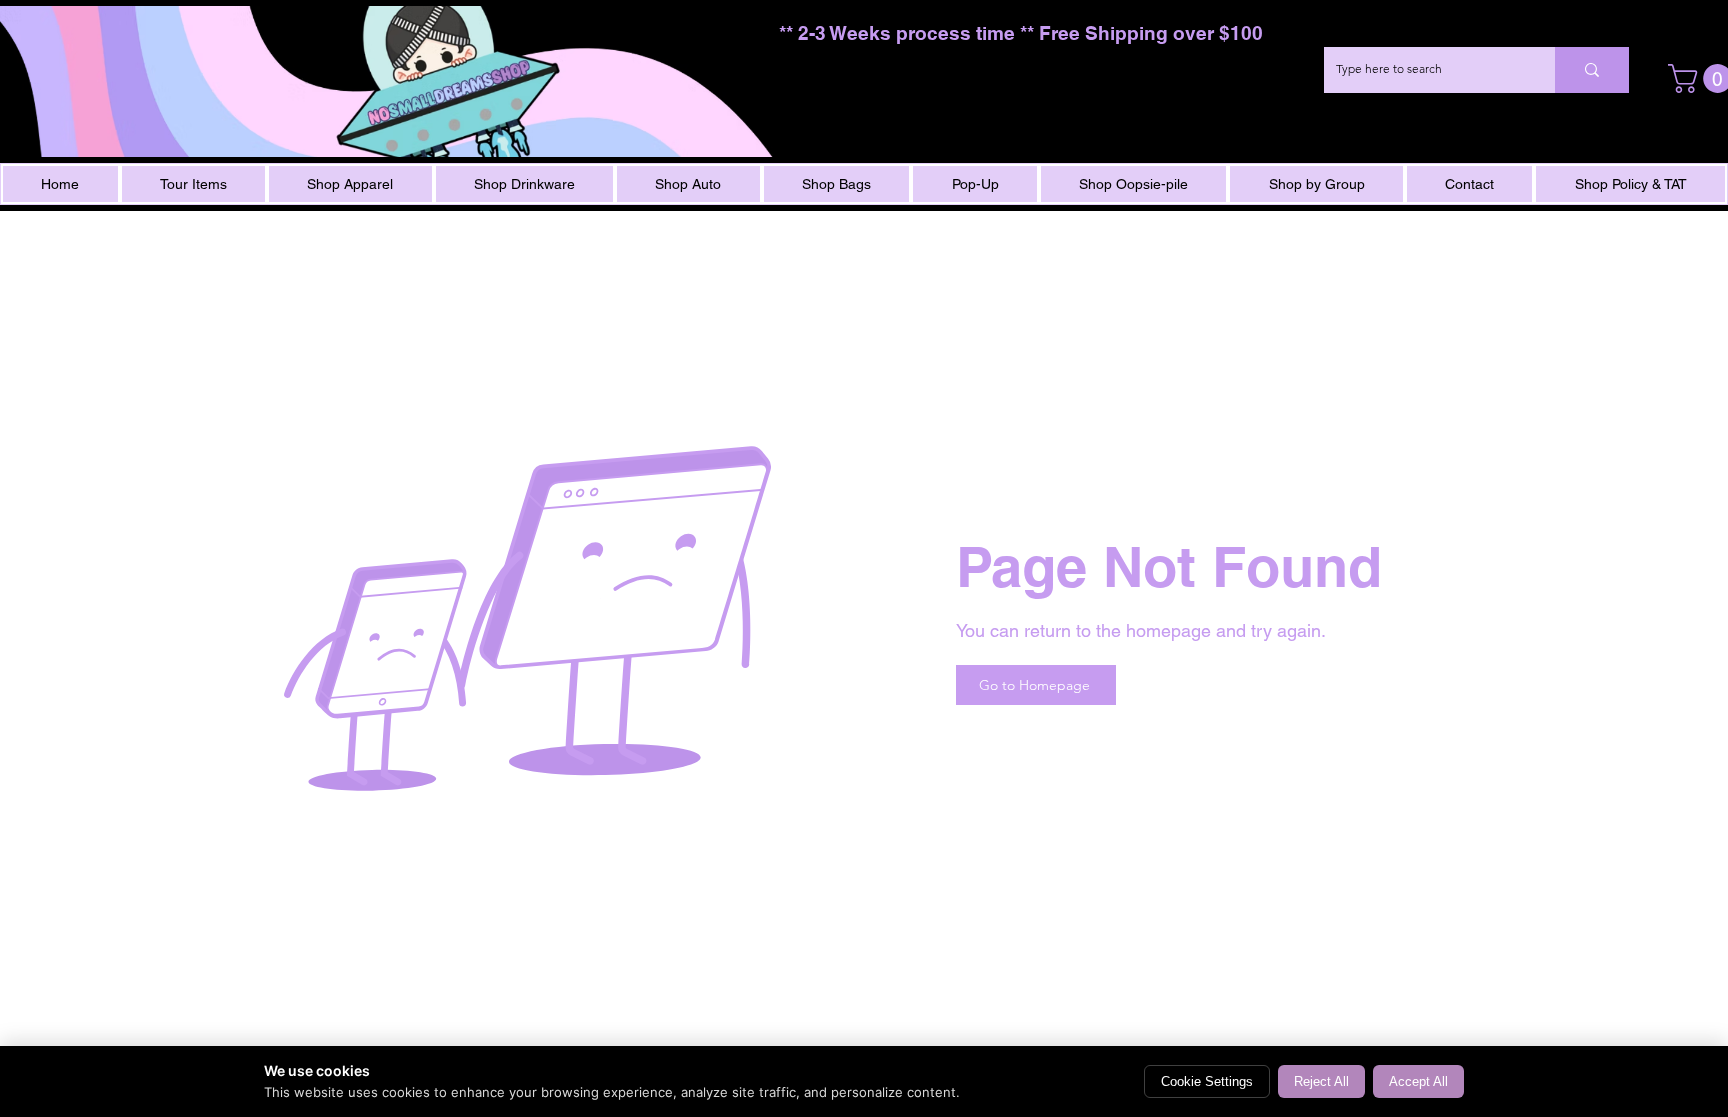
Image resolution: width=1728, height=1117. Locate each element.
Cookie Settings (1207, 1081)
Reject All (1321, 1081)
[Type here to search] (1592, 70)
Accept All (1418, 1081)
